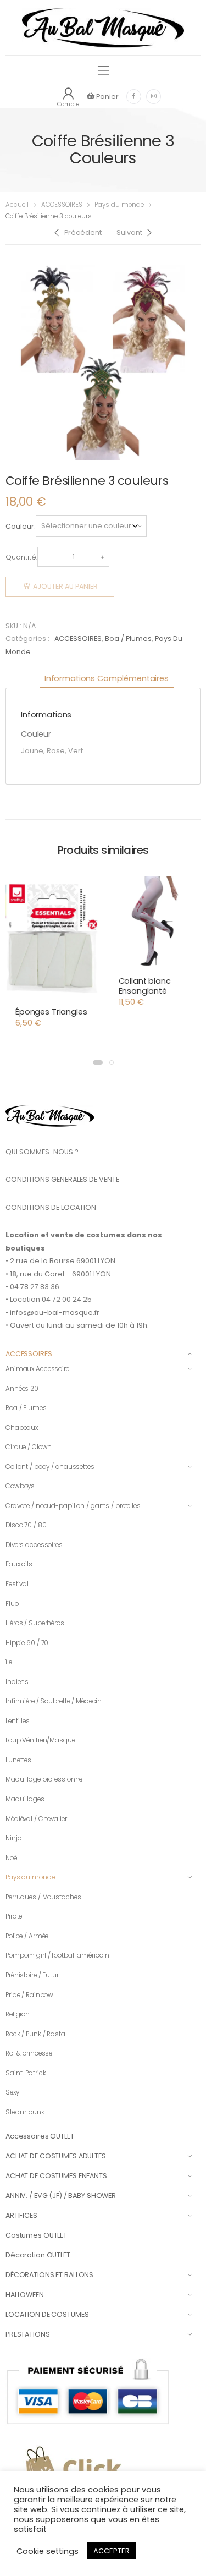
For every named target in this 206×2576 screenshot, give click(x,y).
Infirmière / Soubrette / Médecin (54, 1701)
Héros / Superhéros (35, 1623)
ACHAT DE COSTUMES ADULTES (56, 2156)
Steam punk (25, 2112)
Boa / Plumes (128, 638)
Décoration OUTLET (38, 2255)
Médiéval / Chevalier (36, 1819)
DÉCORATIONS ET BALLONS (49, 2275)
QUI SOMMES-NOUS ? (42, 1152)
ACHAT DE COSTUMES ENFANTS (56, 2176)
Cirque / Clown (29, 1447)
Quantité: (21, 557)
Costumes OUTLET (36, 2235)
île (9, 1662)
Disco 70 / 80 (26, 1525)
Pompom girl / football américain (57, 1955)
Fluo (12, 1604)
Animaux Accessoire (37, 1369)
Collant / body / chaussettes (50, 1467)
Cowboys (20, 1486)
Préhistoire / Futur (32, 1975)
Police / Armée (27, 1936)
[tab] (107, 679)
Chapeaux (22, 1428)
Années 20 (22, 1389)
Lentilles (18, 1721)
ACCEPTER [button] (112, 2551)
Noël (12, 1858)
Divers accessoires (34, 1545)
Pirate (14, 1916)
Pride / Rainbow (29, 1995)
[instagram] (154, 97)
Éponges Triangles (51, 1012)
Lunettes (18, 1760)
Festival (17, 1584)
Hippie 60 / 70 (27, 1643)
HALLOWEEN (25, 2295)
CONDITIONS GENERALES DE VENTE (62, 1179)
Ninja (13, 1838)
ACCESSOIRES (62, 205)
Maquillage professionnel (45, 1779)
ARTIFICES (21, 2215)
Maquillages (25, 1799)
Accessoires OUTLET (40, 2136)
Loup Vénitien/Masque (40, 1740)
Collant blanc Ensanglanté (145, 986)
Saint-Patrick (26, 2073)
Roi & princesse (29, 2053)
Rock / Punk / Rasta (35, 2034)
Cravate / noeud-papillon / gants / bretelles (73, 1506)
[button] (98, 1062)
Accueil (17, 205)
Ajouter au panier (65, 586)
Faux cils (19, 1564)
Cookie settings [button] (48, 2551)
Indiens (17, 1682)
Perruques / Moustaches (43, 1897)
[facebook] (134, 97)
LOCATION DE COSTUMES (47, 2314)
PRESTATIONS (28, 2334)
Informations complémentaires (107, 678)
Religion (18, 2014)
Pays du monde (119, 205)
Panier (107, 97)
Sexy (12, 2092)
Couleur (20, 526)
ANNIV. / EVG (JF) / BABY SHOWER (61, 2196)
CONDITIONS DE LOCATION (51, 1207)
